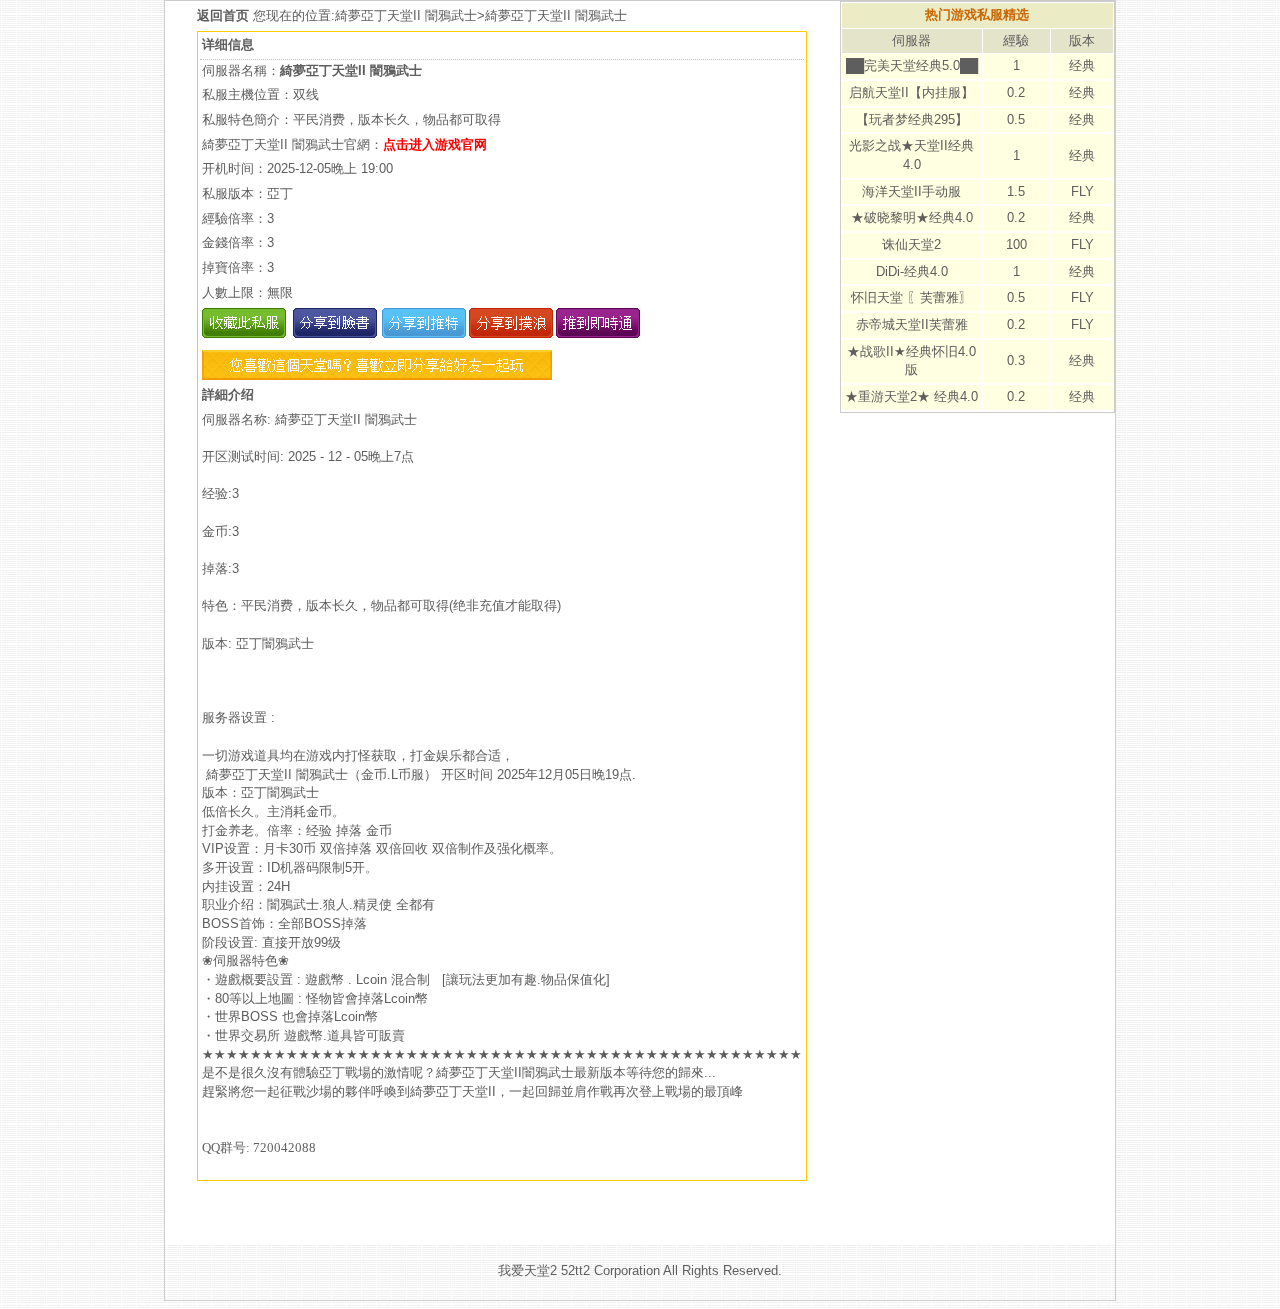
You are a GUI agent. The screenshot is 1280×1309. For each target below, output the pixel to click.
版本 (1082, 40)
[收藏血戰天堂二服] (244, 333)
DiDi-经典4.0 (912, 271)
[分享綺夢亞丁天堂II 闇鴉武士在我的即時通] (596, 333)
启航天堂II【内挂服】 (911, 92)
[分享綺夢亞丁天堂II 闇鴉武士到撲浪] (509, 333)
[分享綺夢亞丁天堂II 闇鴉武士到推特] (421, 333)
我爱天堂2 (527, 1270)
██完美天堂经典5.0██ (912, 65)
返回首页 (225, 15)
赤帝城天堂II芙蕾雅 (912, 324)
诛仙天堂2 (911, 244)
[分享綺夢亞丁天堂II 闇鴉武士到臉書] (333, 333)
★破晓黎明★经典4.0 (912, 217)
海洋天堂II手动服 (911, 191)
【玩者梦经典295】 (912, 119)
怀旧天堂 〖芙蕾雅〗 (911, 297)
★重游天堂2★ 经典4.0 (911, 396)
